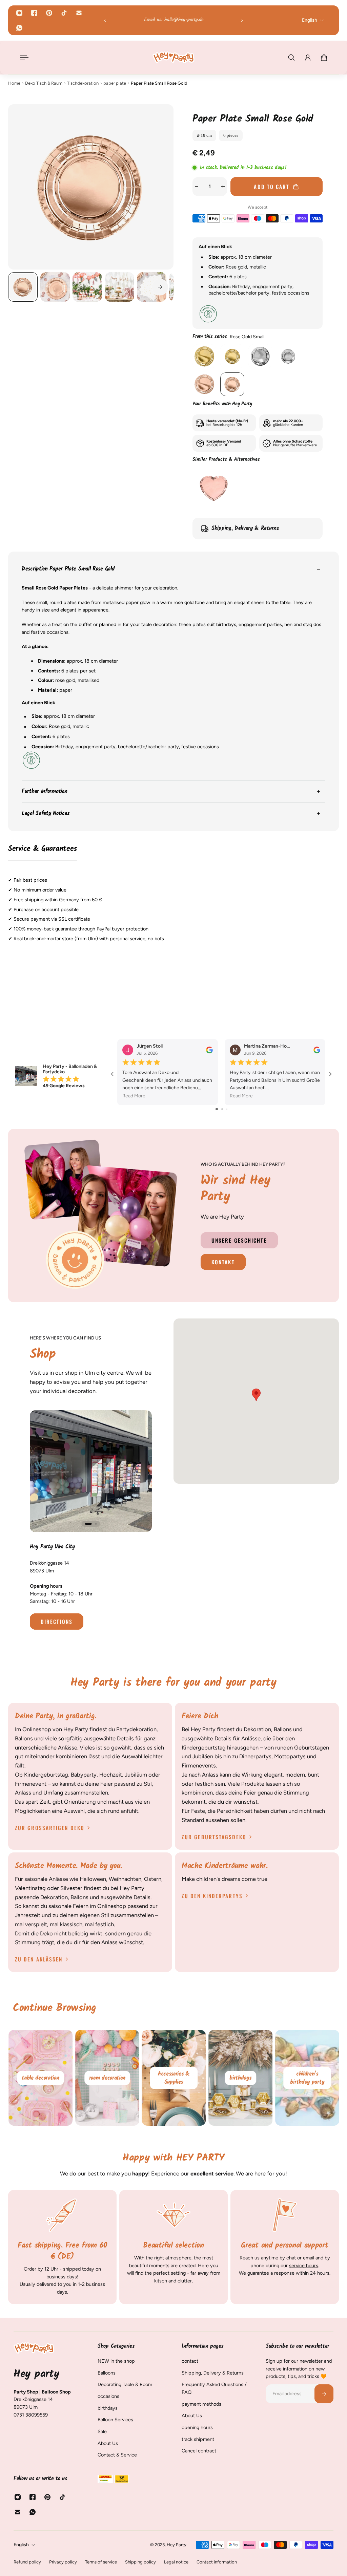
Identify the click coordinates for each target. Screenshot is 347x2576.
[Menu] (23, 58)
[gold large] (204, 356)
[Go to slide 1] (217, 1109)
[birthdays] (307, 2078)
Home (14, 83)
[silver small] (288, 356)
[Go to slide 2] (222, 1109)
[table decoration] (107, 2078)
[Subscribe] (324, 2393)
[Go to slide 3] (227, 1109)
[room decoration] (174, 2078)
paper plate (115, 83)
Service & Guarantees (43, 849)
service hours (304, 2266)
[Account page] (308, 58)
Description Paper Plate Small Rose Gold (68, 569)
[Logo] (173, 57)
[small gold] (232, 356)
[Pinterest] (49, 13)
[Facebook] (34, 13)
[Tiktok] (64, 13)
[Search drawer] (291, 58)
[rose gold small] (232, 384)
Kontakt (223, 1262)
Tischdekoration (83, 83)
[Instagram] (19, 13)
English (21, 2545)
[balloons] (40, 2078)
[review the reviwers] (209, 1050)
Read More (134, 1096)
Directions (57, 1622)
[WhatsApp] (19, 28)
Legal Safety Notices (46, 813)
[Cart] (324, 58)
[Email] (79, 13)
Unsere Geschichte (239, 1240)
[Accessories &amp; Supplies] (240, 2078)
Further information (44, 791)
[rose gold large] (204, 384)
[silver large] (260, 356)
